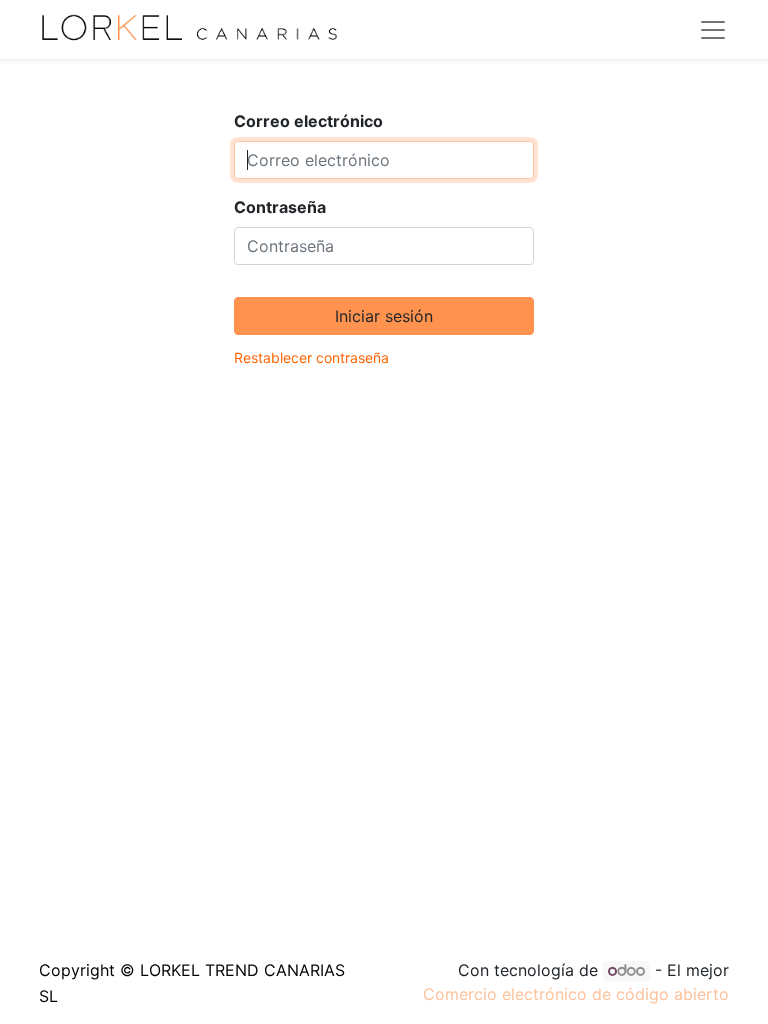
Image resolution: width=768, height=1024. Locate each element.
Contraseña (280, 207)
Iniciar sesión (384, 316)
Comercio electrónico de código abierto (576, 994)
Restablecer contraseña (311, 357)
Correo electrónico (308, 121)
